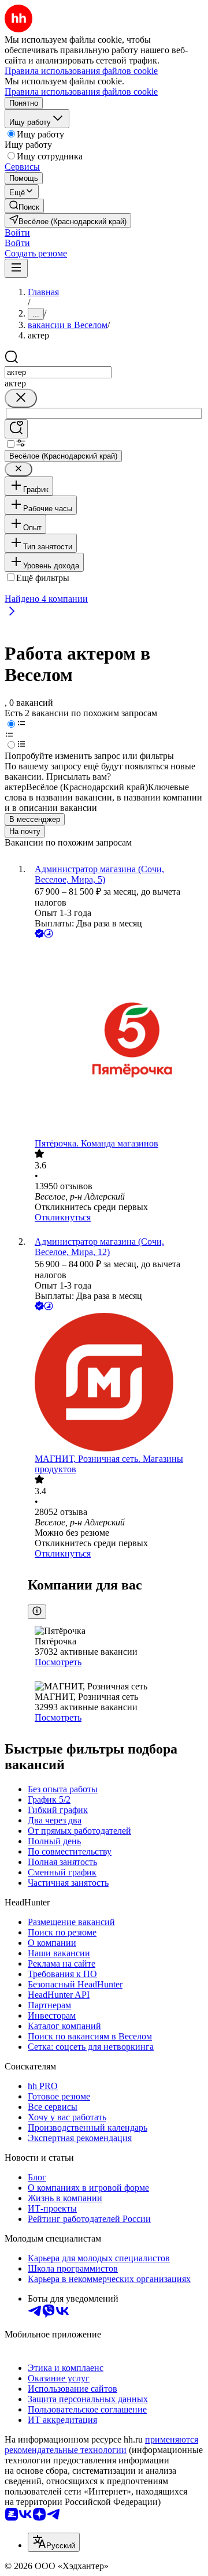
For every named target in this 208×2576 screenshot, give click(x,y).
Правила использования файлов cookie (81, 92)
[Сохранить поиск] (16, 429)
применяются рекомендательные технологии (101, 2445)
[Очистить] (21, 398)
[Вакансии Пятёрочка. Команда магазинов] (116, 1039)
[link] (24, 206)
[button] (17, 232)
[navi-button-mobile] (16, 268)
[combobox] (58, 372)
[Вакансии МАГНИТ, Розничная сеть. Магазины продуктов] (116, 1383)
